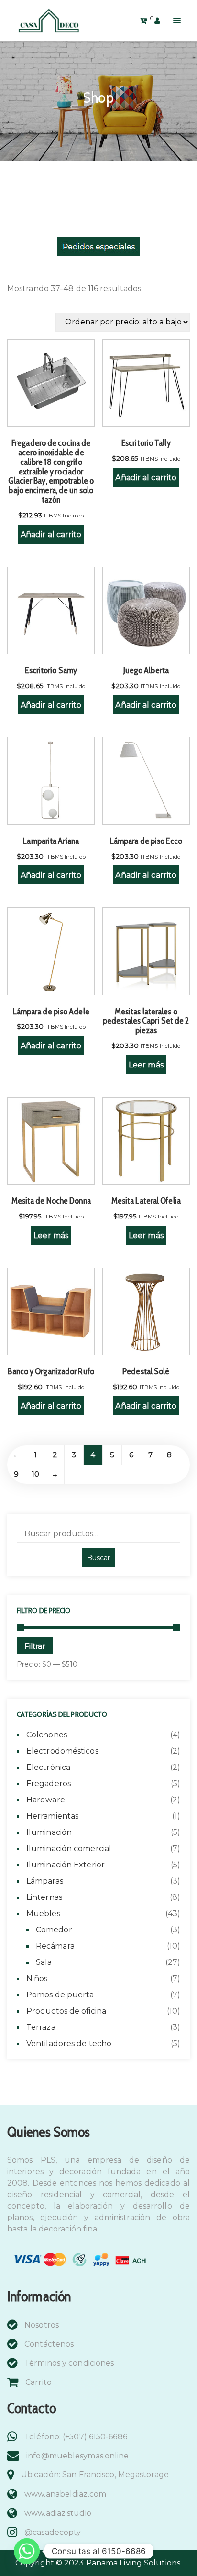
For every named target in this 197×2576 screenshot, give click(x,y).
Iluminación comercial (69, 1848)
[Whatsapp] (27, 2551)
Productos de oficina (66, 2011)
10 (35, 1474)
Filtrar (35, 1646)
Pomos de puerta (60, 1995)
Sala (44, 1962)
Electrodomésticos (62, 1751)
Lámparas (45, 1881)
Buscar (98, 1558)
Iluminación (49, 1832)
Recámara (55, 1946)
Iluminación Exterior (66, 1865)
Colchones (47, 1735)
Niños (37, 1978)
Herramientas (52, 1816)
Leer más (146, 1065)
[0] (143, 20)
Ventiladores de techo (69, 2043)
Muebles (43, 1913)
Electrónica (48, 1767)
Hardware (46, 1800)
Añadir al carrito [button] (51, 534)
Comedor (54, 1930)
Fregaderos (49, 1784)
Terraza (41, 2027)
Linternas (44, 1897)
